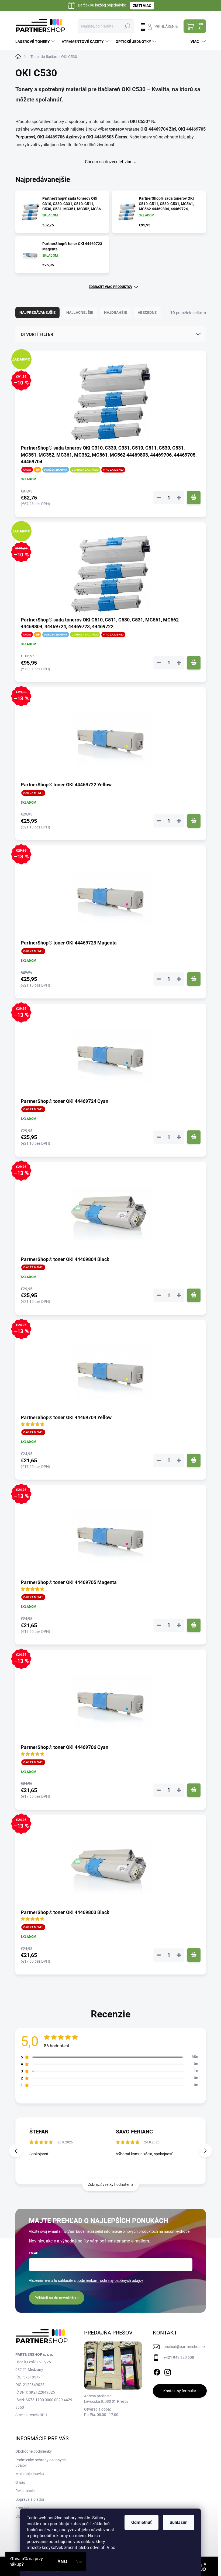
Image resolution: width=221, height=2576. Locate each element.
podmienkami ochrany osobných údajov (110, 2281)
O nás (20, 2482)
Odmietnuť (141, 2522)
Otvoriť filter (37, 334)
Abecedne (147, 312)
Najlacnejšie (80, 312)
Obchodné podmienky (34, 2451)
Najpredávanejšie (37, 312)
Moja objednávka (30, 2474)
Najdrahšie (115, 312)
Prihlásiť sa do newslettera (57, 2298)
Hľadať (127, 26)
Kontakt (22, 2508)
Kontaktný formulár (180, 2391)
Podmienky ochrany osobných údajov (41, 2463)
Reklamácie (25, 2491)
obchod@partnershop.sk (184, 2347)
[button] (205, 2151)
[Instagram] (168, 2371)
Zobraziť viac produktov (110, 287)
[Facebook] (157, 2371)
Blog (19, 2516)
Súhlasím (179, 2522)
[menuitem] (36, 42)
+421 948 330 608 (179, 2357)
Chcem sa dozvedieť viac (109, 162)
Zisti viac (142, 6)
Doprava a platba (30, 2499)
